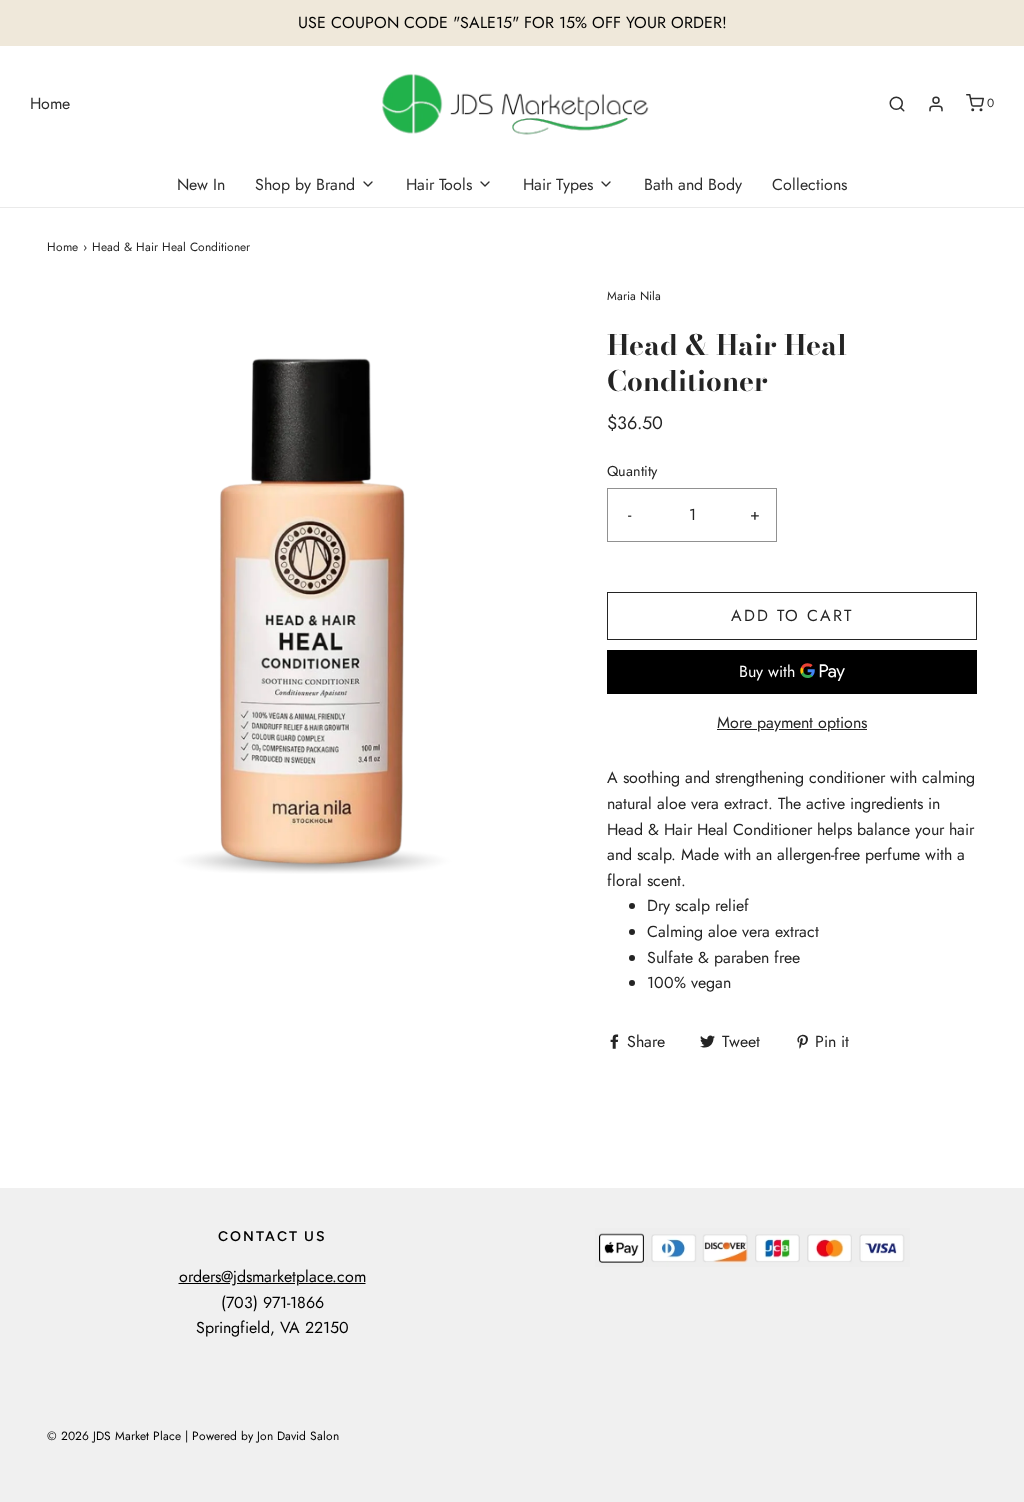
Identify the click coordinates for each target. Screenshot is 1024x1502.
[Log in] (936, 104)
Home (50, 103)
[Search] (897, 104)
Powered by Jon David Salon (265, 1436)
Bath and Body (693, 184)
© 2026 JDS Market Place (114, 1436)
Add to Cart (792, 615)
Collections (809, 184)
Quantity (632, 471)
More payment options (792, 722)
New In (201, 184)
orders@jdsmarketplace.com (272, 1276)
